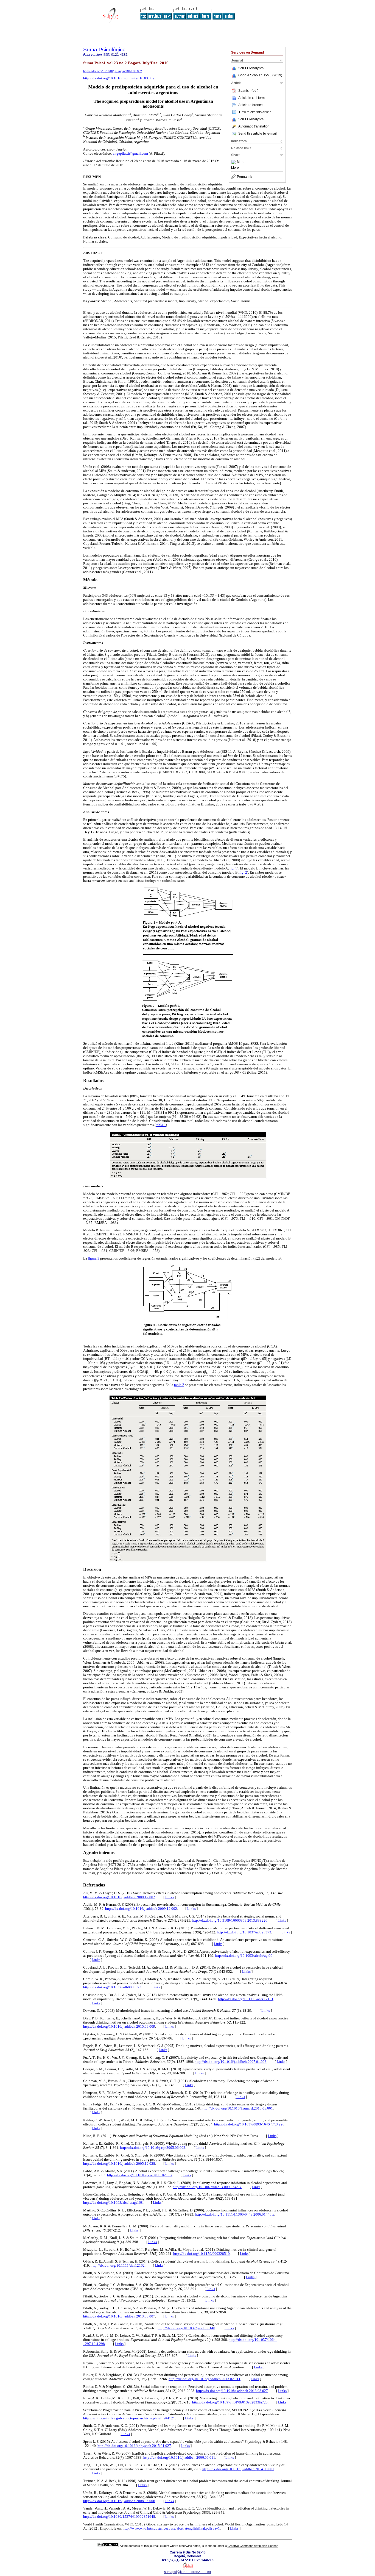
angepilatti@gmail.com (130, 154)
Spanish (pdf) (248, 91)
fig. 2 (243, 872)
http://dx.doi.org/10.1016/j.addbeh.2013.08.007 (119, 2316)
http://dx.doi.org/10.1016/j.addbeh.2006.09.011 (179, 2458)
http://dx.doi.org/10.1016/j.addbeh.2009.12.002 (119, 1897)
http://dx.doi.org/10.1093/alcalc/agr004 (245, 1956)
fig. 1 (233, 868)
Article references (251, 105)
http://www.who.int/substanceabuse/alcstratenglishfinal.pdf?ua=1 (171, 2528)
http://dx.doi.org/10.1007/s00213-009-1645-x (207, 2187)
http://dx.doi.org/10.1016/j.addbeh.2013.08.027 (232, 2391)
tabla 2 (179, 1385)
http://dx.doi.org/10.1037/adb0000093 (112, 1987)
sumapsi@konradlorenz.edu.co (187, 2572)
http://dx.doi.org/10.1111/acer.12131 (246, 1999)
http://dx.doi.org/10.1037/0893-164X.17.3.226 (249, 2124)
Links (170, 1897)
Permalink (244, 177)
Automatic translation (254, 126)
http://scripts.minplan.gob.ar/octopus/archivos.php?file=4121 (129, 2418)
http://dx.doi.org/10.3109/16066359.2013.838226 (230, 1921)
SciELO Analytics (251, 68)
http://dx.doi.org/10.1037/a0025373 (244, 1932)
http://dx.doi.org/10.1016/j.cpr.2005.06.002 (153, 2148)
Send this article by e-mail (258, 134)
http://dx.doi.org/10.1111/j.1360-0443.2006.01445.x (235, 2214)
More (241, 162)
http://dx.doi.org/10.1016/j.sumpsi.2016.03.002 (119, 78)
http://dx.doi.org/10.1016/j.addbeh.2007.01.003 (231, 2062)
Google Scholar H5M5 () (260, 75)
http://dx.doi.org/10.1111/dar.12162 (118, 2266)
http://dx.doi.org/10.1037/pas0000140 (186, 2328)
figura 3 (94, 1258)
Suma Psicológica (104, 50)
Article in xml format (253, 98)
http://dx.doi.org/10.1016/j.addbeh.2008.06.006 (119, 2501)
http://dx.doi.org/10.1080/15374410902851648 (119, 2517)
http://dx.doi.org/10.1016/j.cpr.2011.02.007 (140, 2175)
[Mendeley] (234, 162)
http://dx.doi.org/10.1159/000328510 (202, 2254)
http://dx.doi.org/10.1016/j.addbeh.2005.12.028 (119, 2164)
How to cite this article (255, 112)
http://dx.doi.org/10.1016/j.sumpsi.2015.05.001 (237, 2108)
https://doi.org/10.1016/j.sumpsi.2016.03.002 (113, 71)
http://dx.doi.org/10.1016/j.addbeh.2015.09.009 (119, 2027)
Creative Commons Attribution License (253, 2546)
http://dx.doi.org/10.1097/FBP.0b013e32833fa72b (230, 2402)
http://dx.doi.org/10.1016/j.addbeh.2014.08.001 (238, 2469)
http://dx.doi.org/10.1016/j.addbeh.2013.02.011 (205, 2379)
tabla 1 (161, 1125)
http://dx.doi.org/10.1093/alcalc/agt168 (113, 2203)
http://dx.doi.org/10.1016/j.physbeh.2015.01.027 (134, 2446)
